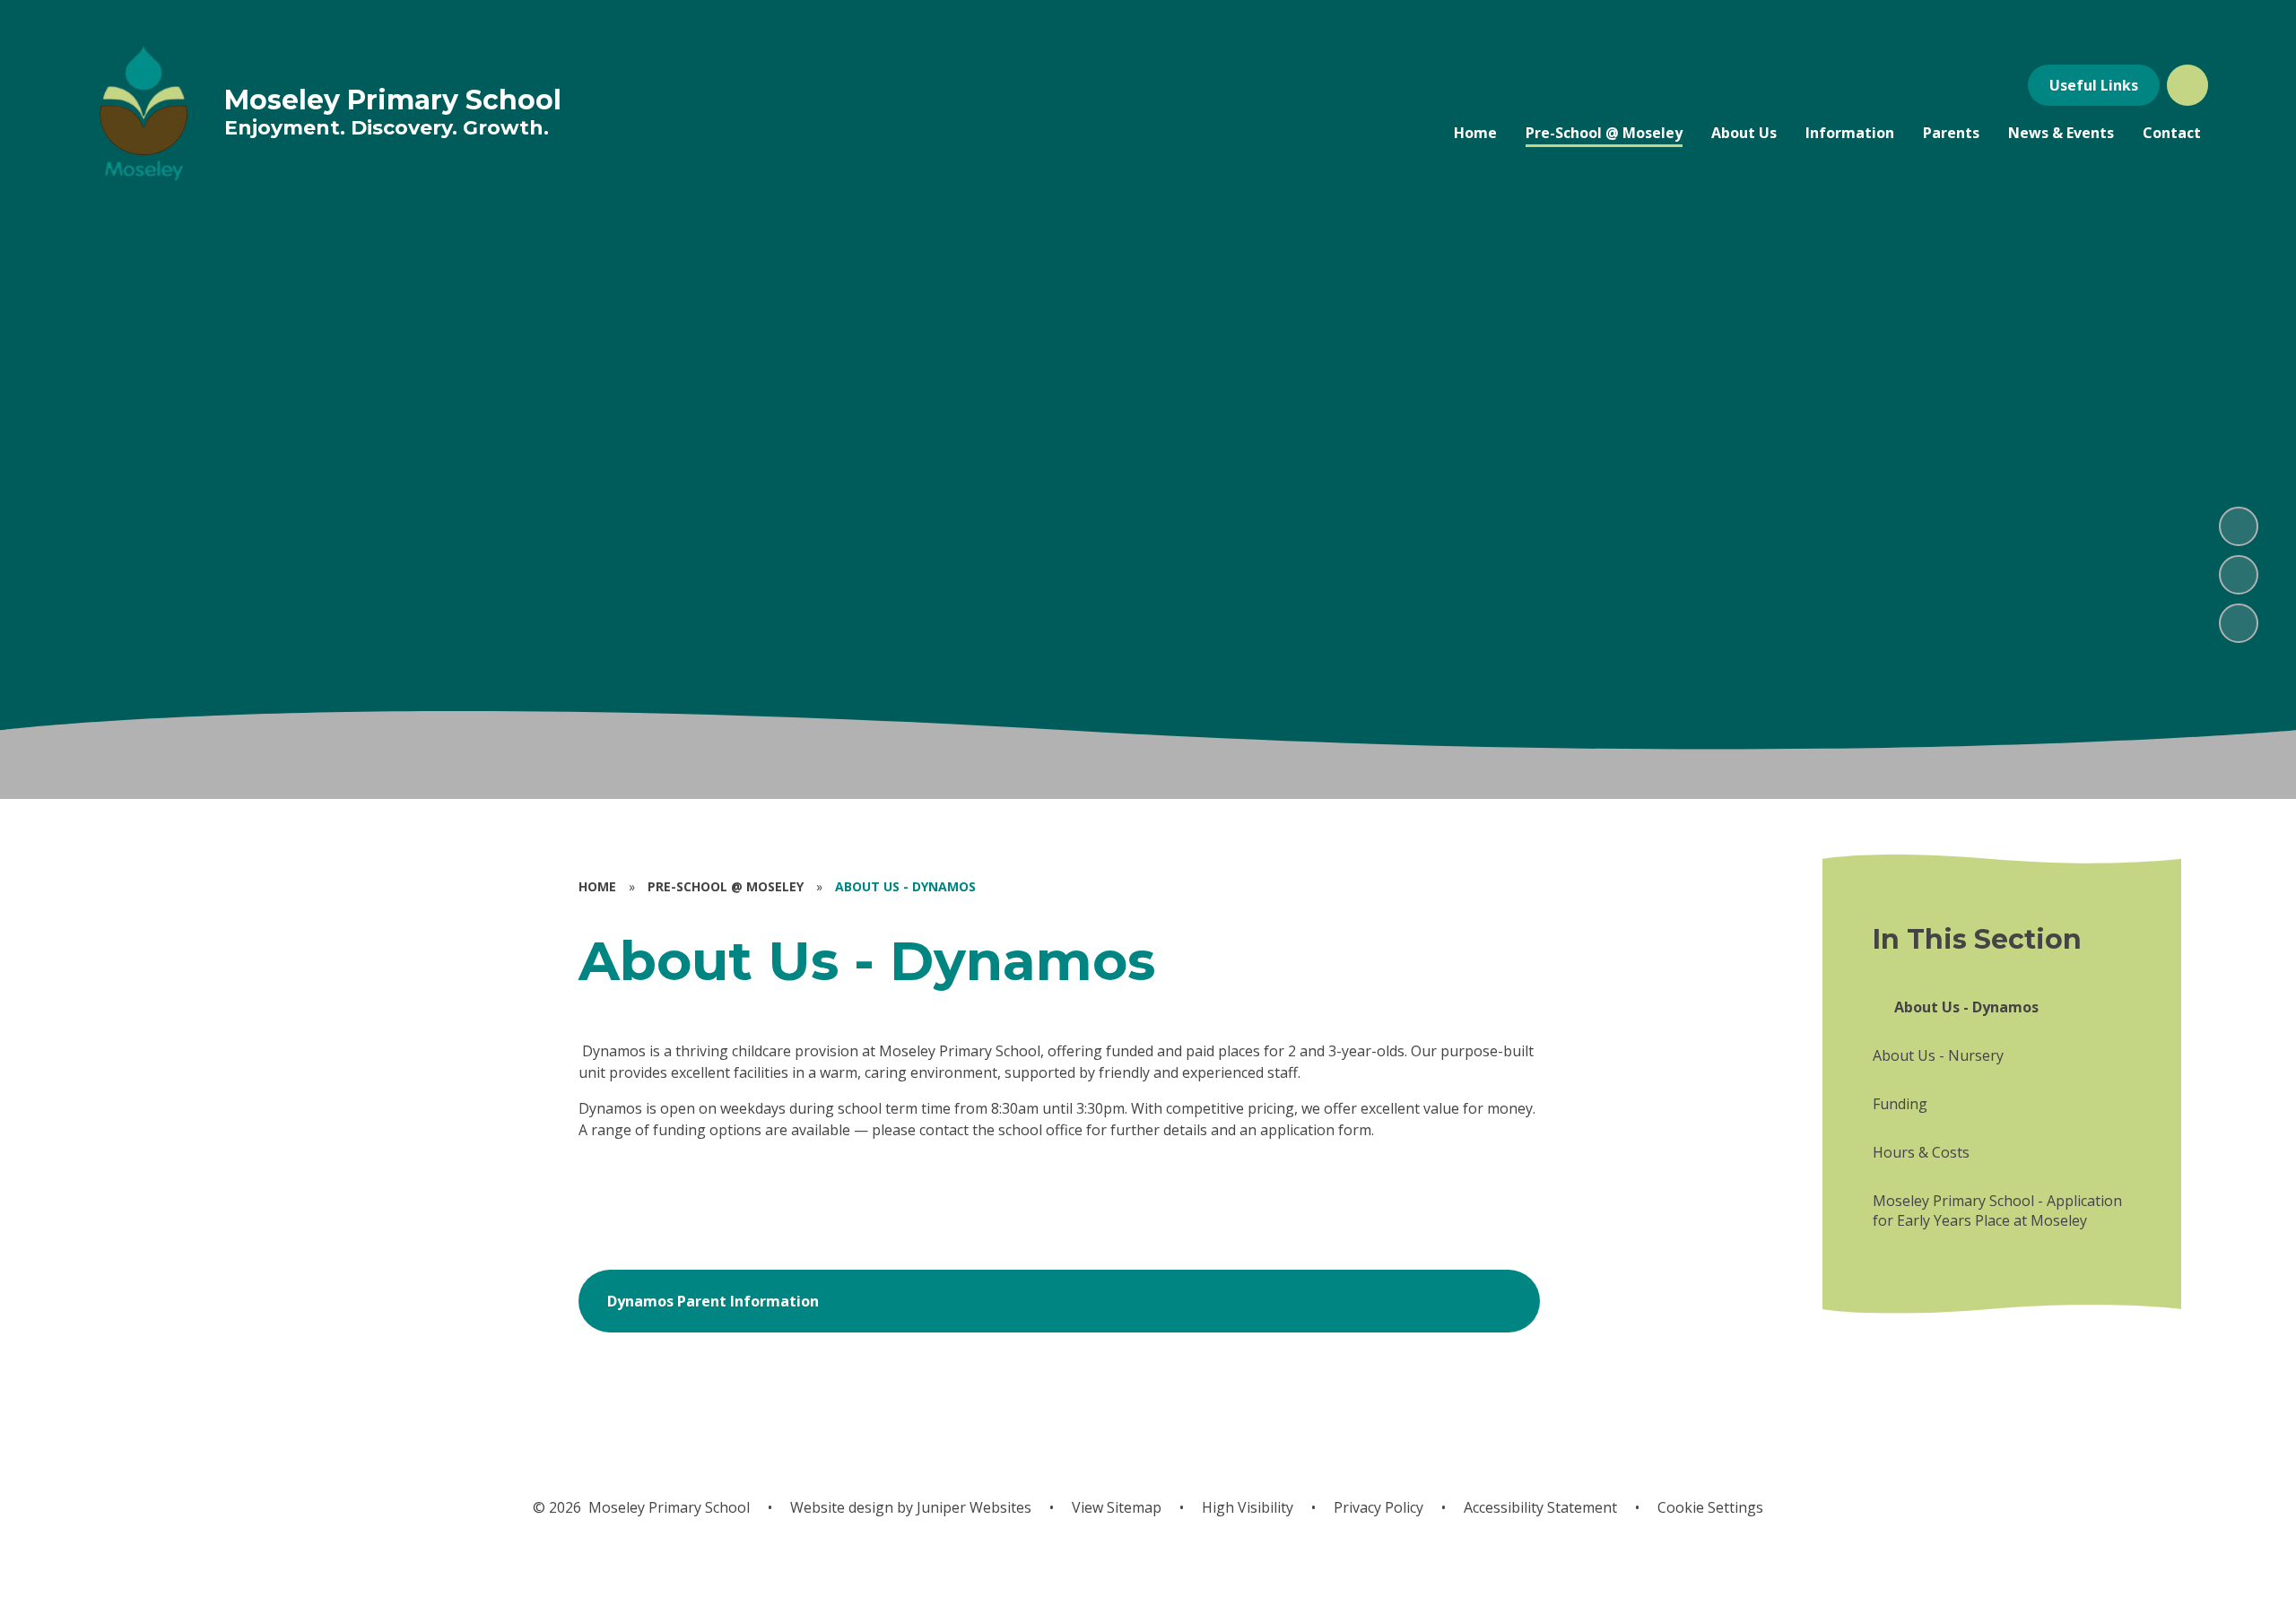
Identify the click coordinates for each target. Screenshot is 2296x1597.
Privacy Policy (1378, 1507)
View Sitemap (1117, 1507)
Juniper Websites (972, 1507)
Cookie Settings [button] (1710, 1507)
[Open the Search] (2187, 85)
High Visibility (1248, 1507)
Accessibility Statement (1540, 1507)
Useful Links (2094, 85)
